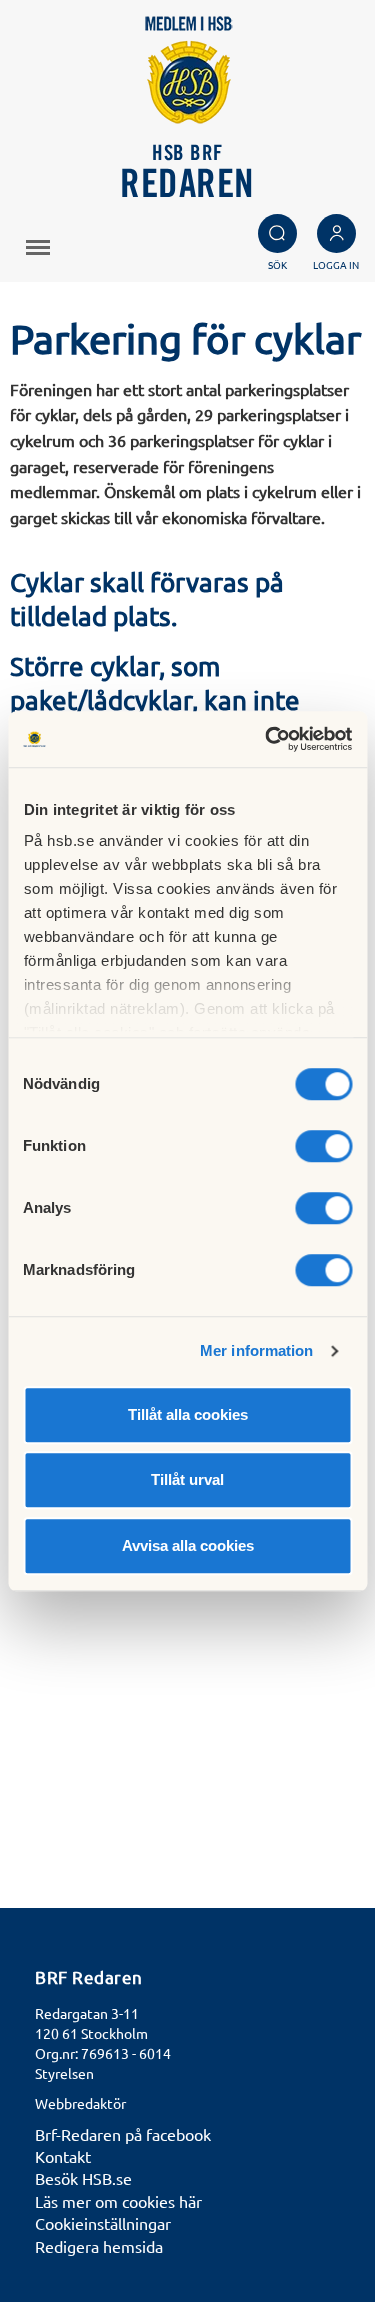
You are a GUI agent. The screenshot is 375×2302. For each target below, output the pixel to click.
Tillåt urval (187, 1479)
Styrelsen (64, 2073)
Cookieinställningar (103, 2223)
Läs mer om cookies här (118, 2201)
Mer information (257, 1350)
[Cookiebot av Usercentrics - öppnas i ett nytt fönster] (267, 739)
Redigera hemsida (99, 2246)
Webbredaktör (80, 2103)
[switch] (323, 1146)
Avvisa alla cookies (188, 1545)
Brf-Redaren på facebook (123, 2134)
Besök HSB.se (83, 2178)
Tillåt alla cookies (188, 1414)
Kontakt (63, 2156)
